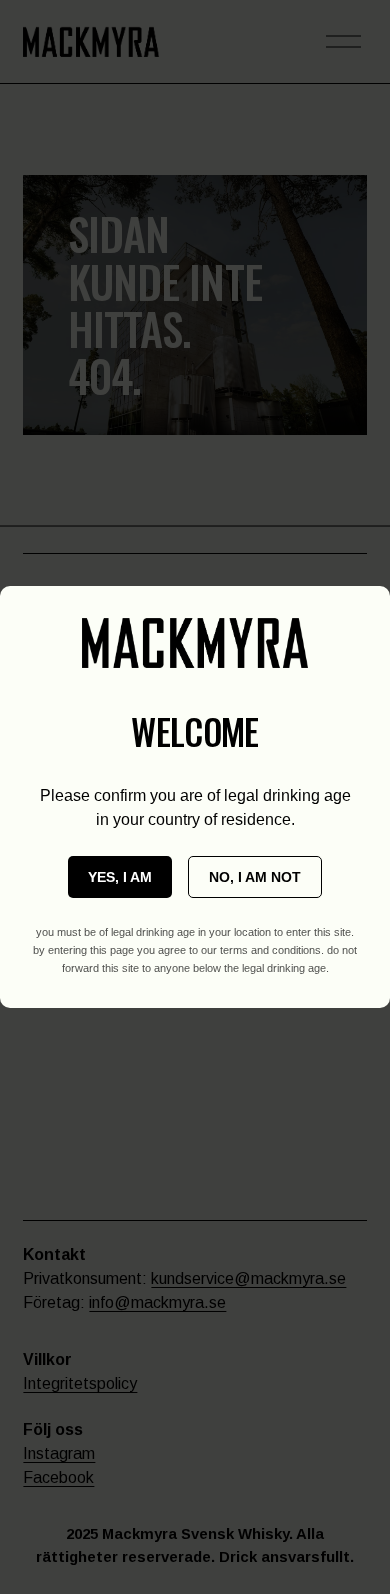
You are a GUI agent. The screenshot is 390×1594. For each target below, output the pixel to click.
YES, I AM (120, 877)
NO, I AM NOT (255, 877)
